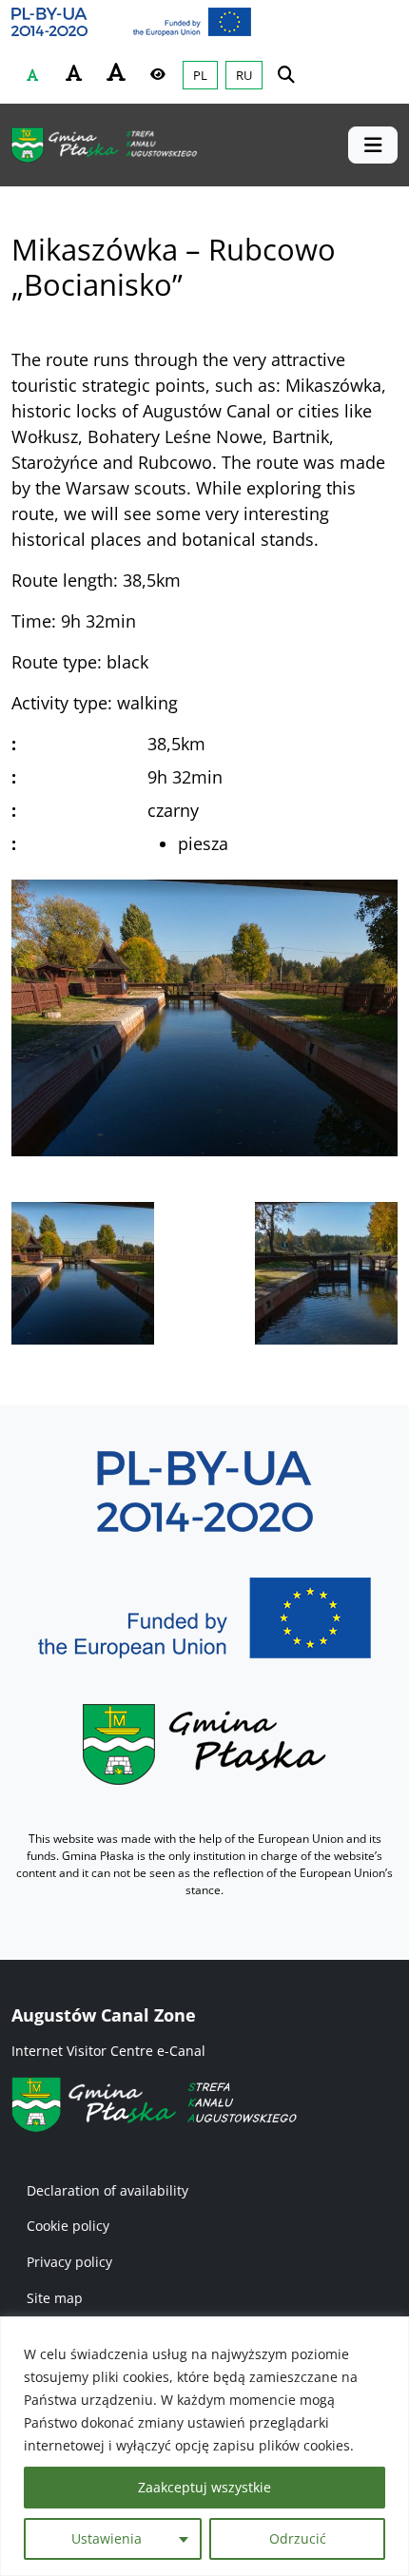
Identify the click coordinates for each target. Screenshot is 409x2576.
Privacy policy (69, 2262)
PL (200, 75)
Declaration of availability (107, 2190)
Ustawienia (107, 2538)
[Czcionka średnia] (74, 73)
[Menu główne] (373, 145)
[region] (204, 2446)
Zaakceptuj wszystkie (204, 2487)
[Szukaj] (286, 74)
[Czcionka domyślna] (32, 75)
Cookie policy (68, 2226)
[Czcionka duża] (116, 72)
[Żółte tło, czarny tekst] (158, 74)
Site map (55, 2298)
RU (244, 75)
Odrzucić (298, 2538)
